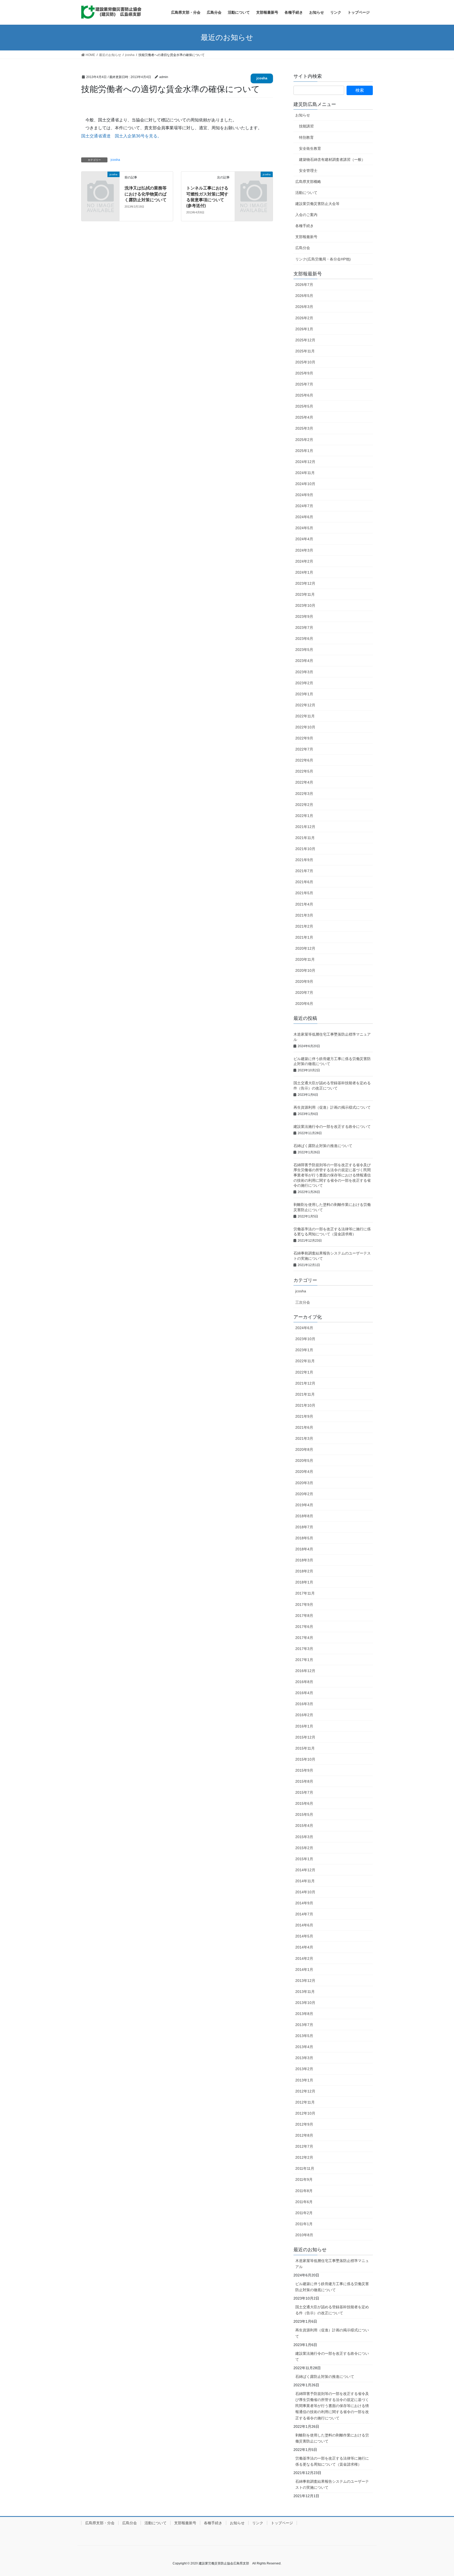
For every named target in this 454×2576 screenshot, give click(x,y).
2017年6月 (304, 1627)
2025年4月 (304, 417)
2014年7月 (304, 1914)
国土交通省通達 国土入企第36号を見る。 (121, 136)
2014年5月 (304, 1936)
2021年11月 (305, 838)
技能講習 (306, 126)
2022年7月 (304, 749)
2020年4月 (304, 1472)
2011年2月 (304, 2213)
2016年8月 (304, 1682)
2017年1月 (304, 1660)
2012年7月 (304, 2146)
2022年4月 (304, 782)
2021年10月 (305, 849)
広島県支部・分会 (100, 2523)
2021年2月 (304, 926)
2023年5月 (304, 650)
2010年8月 (304, 2235)
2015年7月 (304, 1792)
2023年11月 (305, 594)
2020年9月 (304, 981)
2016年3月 (304, 1704)
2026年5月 (304, 296)
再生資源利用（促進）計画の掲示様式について (332, 1107)
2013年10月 (305, 2003)
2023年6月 (304, 639)
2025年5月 (304, 406)
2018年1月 (304, 1582)
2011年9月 (304, 2179)
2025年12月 (305, 340)
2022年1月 (304, 816)
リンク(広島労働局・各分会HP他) (323, 259)
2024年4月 (304, 539)
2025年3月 (304, 428)
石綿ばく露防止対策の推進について (323, 1146)
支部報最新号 (306, 237)
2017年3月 (304, 1649)
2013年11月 (305, 1992)
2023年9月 (304, 616)
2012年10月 (305, 2113)
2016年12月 (305, 1671)
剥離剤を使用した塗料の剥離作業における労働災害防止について (332, 2438)
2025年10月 (305, 362)
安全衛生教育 (310, 148)
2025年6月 (304, 395)
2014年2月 (304, 1958)
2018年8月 (304, 1516)
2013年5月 (304, 2036)
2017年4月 (304, 1638)
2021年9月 (304, 860)
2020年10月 (305, 970)
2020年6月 (304, 1004)
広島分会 (303, 248)
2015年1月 (304, 1859)
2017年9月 (304, 1605)
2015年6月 (304, 1803)
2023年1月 (304, 694)
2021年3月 (304, 915)
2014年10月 (305, 1892)
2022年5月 (304, 771)
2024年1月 (304, 572)
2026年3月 (304, 307)
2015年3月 (304, 1837)
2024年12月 (305, 462)
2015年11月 (305, 1748)
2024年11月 (305, 473)
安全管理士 (308, 171)
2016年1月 (304, 1726)
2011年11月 (305, 2168)
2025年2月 (304, 440)
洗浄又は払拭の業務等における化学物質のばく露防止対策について (146, 194)
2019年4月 (304, 1505)
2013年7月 (304, 2025)
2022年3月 (304, 794)
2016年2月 (304, 1715)
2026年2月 (304, 318)
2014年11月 (305, 1881)
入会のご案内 (306, 215)
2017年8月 (304, 1616)
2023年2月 (304, 683)
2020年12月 (305, 948)
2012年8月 (304, 2135)
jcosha (262, 78)
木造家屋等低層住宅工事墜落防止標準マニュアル (332, 2264)
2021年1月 (304, 937)
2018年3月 (304, 1560)
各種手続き (305, 226)
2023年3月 (304, 672)
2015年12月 (305, 1737)
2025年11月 (305, 351)
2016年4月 (304, 1693)
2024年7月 (304, 506)
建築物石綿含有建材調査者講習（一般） (332, 160)
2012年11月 (305, 2102)
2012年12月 (305, 2091)
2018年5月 (304, 1538)
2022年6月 (304, 760)
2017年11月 (305, 1593)
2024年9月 (304, 495)
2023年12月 (305, 583)
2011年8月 (304, 2191)
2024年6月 (304, 517)
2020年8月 (304, 1449)
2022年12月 (305, 705)
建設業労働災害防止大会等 (317, 204)
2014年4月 (304, 1947)
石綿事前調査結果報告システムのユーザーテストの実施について (332, 2484)
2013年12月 (305, 1981)
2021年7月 (304, 871)
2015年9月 (304, 1770)
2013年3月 (304, 2058)
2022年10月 (305, 727)
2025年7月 (304, 384)
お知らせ (303, 115)
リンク (258, 2523)
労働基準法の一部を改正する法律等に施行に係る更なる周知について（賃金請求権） (332, 2461)
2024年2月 (304, 561)
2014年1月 (304, 1970)
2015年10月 (305, 1759)
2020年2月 (304, 1494)
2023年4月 (304, 661)
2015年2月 (304, 1848)
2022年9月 (304, 738)
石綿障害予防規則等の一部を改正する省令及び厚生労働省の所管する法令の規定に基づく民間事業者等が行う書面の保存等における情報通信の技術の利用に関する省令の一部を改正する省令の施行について (332, 1175)
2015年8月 (304, 1781)
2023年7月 (304, 628)
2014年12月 (305, 1870)
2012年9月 (304, 2124)
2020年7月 (304, 993)
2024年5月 (304, 528)
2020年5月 (304, 1461)
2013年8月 (304, 2014)
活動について (306, 193)
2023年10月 (305, 605)
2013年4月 (304, 2047)
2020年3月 (304, 1483)
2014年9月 (304, 1903)
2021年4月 (304, 904)
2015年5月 (304, 1814)
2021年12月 (305, 827)
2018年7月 (304, 1527)
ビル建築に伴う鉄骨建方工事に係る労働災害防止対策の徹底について (332, 2287)
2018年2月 (304, 1571)
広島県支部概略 (308, 182)
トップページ (282, 2523)
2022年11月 (305, 716)
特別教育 (306, 137)
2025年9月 (304, 373)
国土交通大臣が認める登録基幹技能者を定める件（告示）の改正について (332, 2310)
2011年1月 (304, 2224)
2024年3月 (304, 550)
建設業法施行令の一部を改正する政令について (332, 1127)
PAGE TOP (439, 2494)
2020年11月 (305, 959)
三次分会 (303, 1302)
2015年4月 (304, 1826)
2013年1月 (304, 2080)
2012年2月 (304, 2157)
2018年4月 (304, 1549)
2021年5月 (304, 893)
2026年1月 (304, 329)
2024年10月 (305, 484)
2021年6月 (304, 882)
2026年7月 (304, 285)
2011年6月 (304, 2202)
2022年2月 (304, 805)
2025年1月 (304, 451)
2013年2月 (304, 2069)
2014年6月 (304, 1925)
